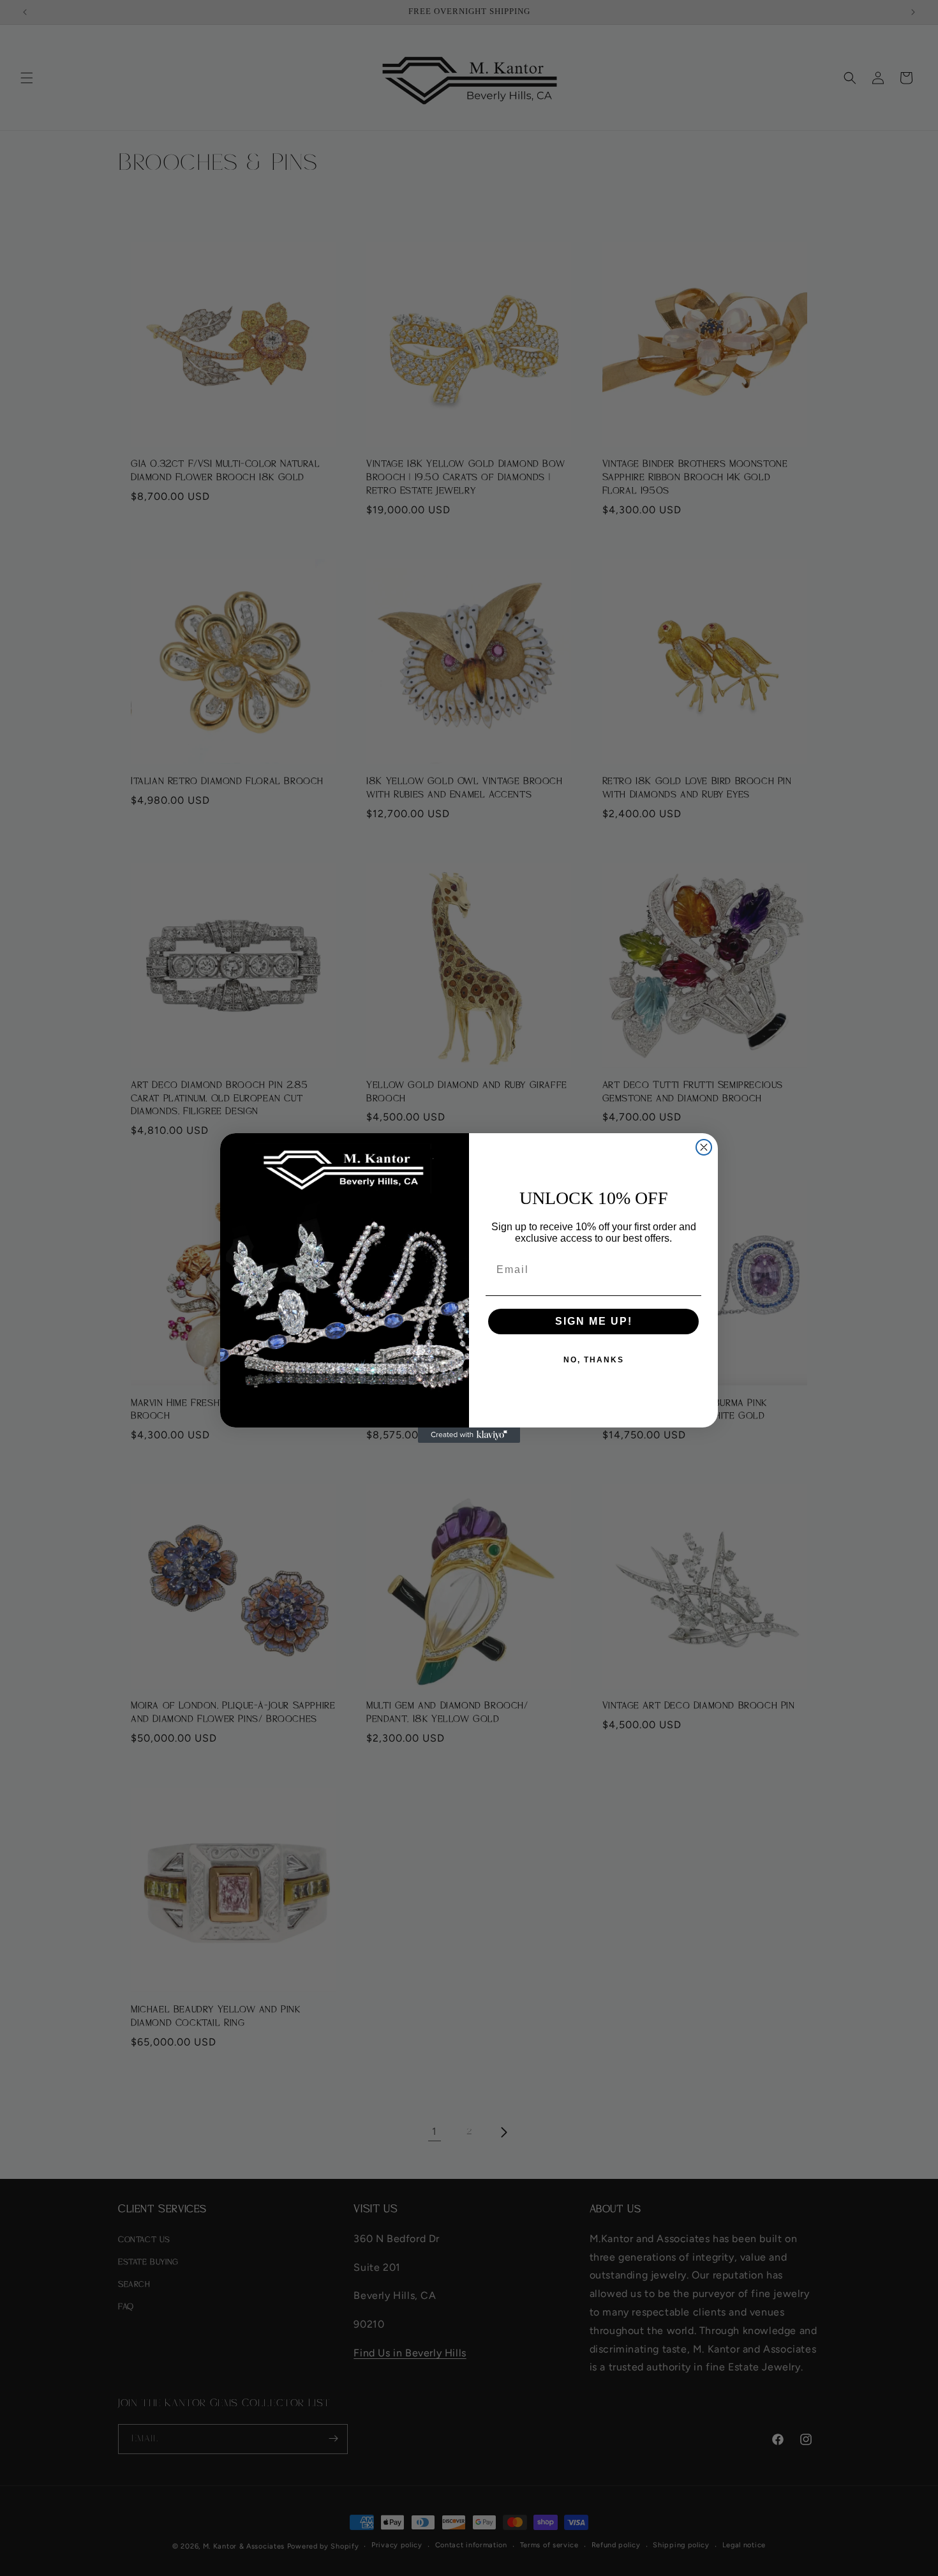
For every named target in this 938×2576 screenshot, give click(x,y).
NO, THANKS (594, 1360)
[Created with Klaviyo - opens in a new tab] (469, 1435)
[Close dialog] (704, 1147)
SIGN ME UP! (594, 1321)
